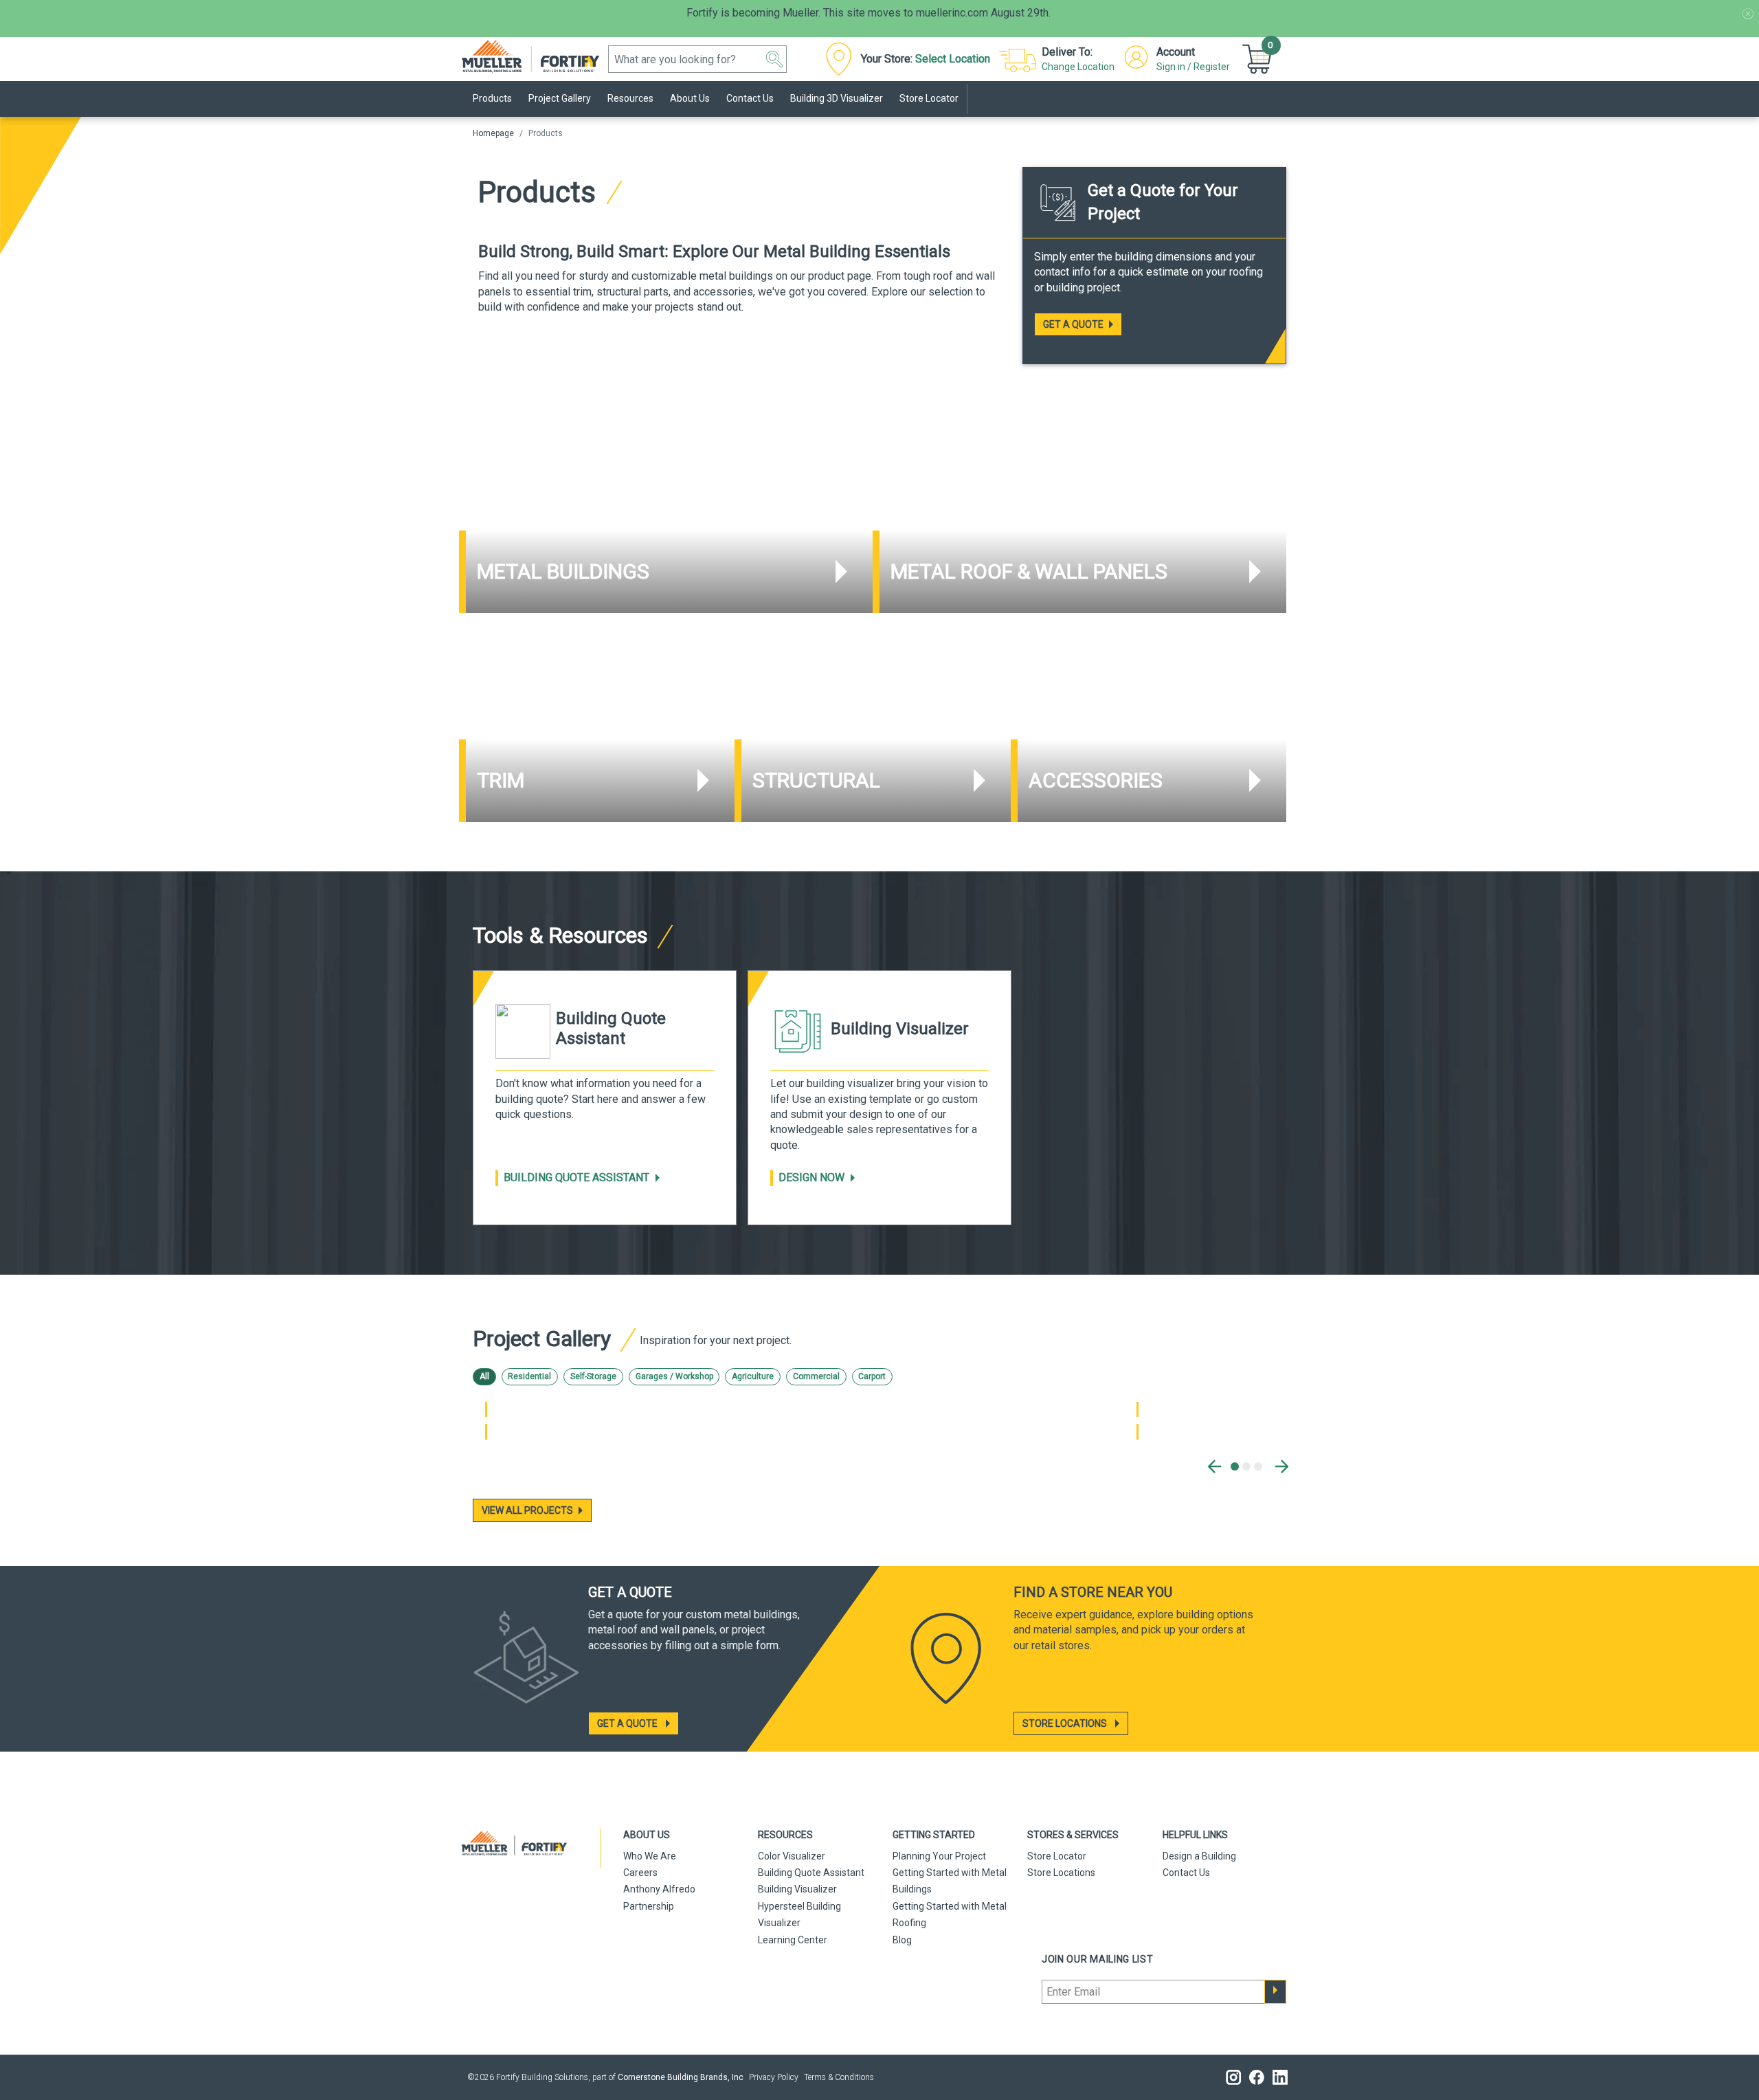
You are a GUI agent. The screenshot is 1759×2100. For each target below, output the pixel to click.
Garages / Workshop (674, 1376)
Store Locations (1061, 1873)
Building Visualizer (797, 1889)
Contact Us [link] (750, 98)
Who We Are (650, 1856)
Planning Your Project (939, 1856)
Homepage (493, 133)
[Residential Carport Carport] (1138, 1431)
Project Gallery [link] (560, 98)
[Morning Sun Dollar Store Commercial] (1138, 1409)
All (484, 1376)
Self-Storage (593, 1376)
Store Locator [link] (929, 98)
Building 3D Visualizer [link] (837, 98)
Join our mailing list (1098, 1959)
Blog (902, 1940)
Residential (529, 1376)
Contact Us (1186, 1873)
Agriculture (753, 1376)
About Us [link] (690, 98)
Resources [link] (630, 98)
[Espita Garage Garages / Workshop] (486, 1431)
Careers (640, 1873)
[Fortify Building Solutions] (538, 55)
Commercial (816, 1376)
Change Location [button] (1078, 67)
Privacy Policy (774, 2077)
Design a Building (1199, 1856)
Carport (872, 1376)
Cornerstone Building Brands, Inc (681, 2077)
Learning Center (793, 1940)
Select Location (953, 59)
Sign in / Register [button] (1193, 67)
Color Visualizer (792, 1856)
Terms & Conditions (839, 2077)
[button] (774, 59)
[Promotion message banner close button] (1748, 14)
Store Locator (1057, 1856)
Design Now (811, 1177)
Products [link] (492, 98)
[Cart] (1259, 59)
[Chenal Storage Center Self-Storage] (486, 1409)
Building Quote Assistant (576, 1177)
